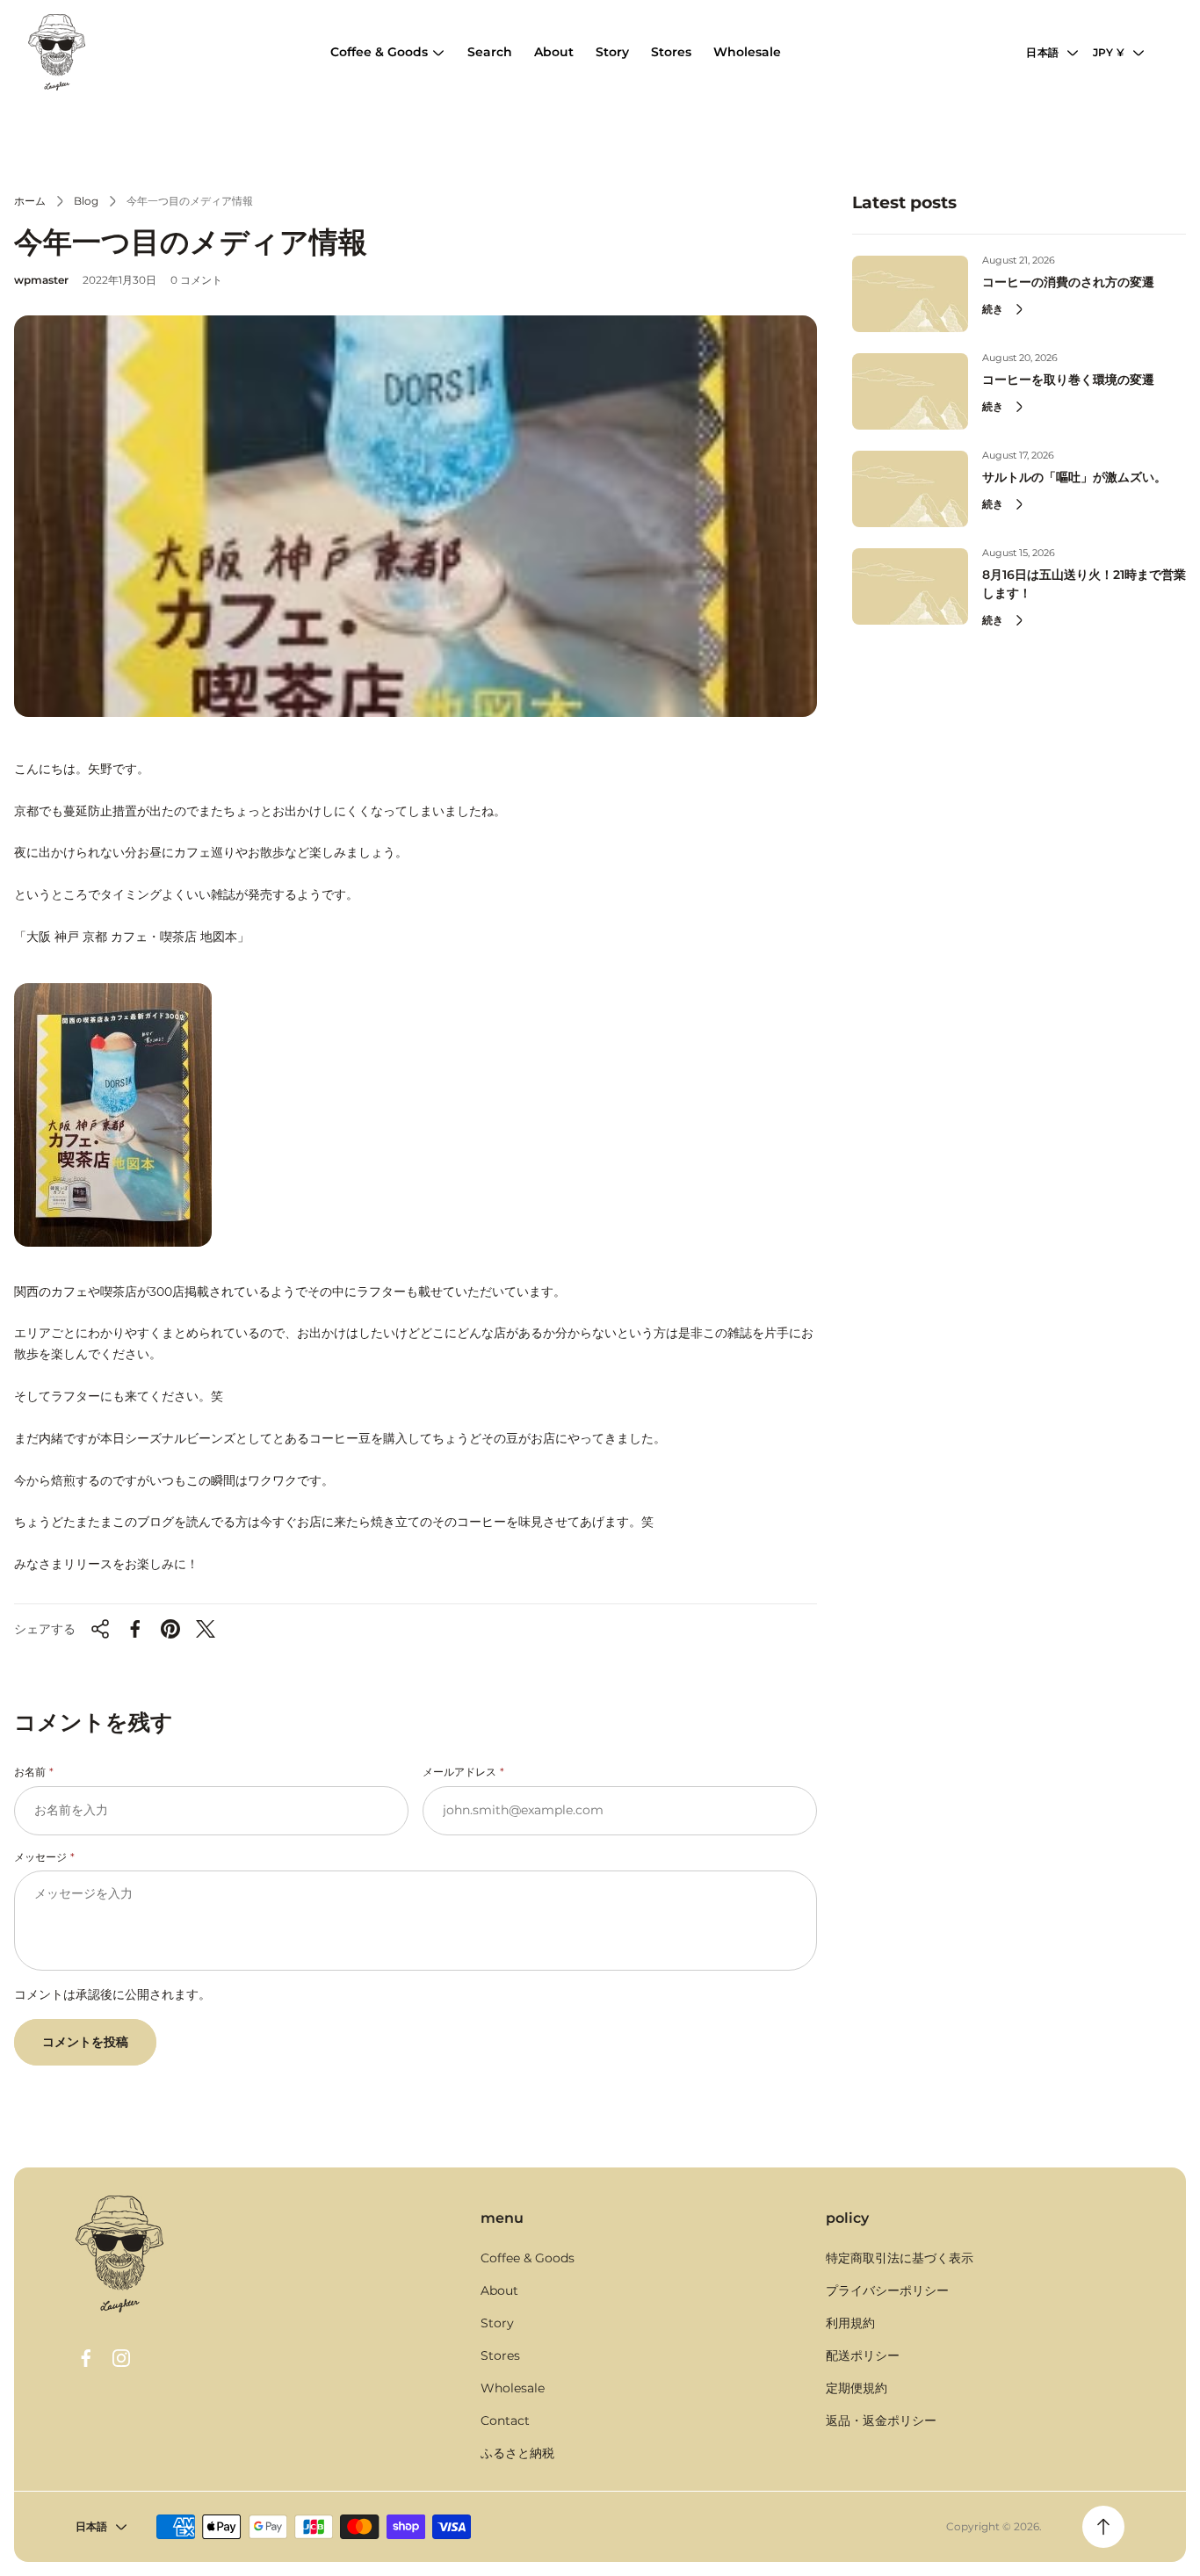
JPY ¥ (1109, 52)
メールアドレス (459, 1772)
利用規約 (850, 2323)
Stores (500, 2355)
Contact (505, 2420)
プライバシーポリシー (887, 2290)
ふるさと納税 (517, 2453)
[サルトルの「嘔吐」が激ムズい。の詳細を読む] (910, 489)
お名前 (30, 1772)
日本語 (1042, 52)
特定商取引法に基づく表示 (900, 2258)
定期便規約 (857, 2388)
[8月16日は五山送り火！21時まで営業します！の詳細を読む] (910, 586)
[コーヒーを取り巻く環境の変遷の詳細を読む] (910, 391)
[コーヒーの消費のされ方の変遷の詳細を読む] (910, 294)
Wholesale (513, 2388)
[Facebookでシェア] (135, 1629)
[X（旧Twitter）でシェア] (206, 1629)
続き (993, 309)
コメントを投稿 (85, 2042)
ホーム (30, 201)
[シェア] (100, 1629)
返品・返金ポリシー (881, 2420)
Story (497, 2323)
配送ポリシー (863, 2355)
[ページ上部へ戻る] (1103, 2527)
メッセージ (40, 1857)
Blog (86, 201)
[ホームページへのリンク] (119, 2254)
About (499, 2290)
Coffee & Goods (528, 2258)
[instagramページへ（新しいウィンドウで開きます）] (121, 2358)
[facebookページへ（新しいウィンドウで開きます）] (86, 2358)
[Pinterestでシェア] (170, 1629)
